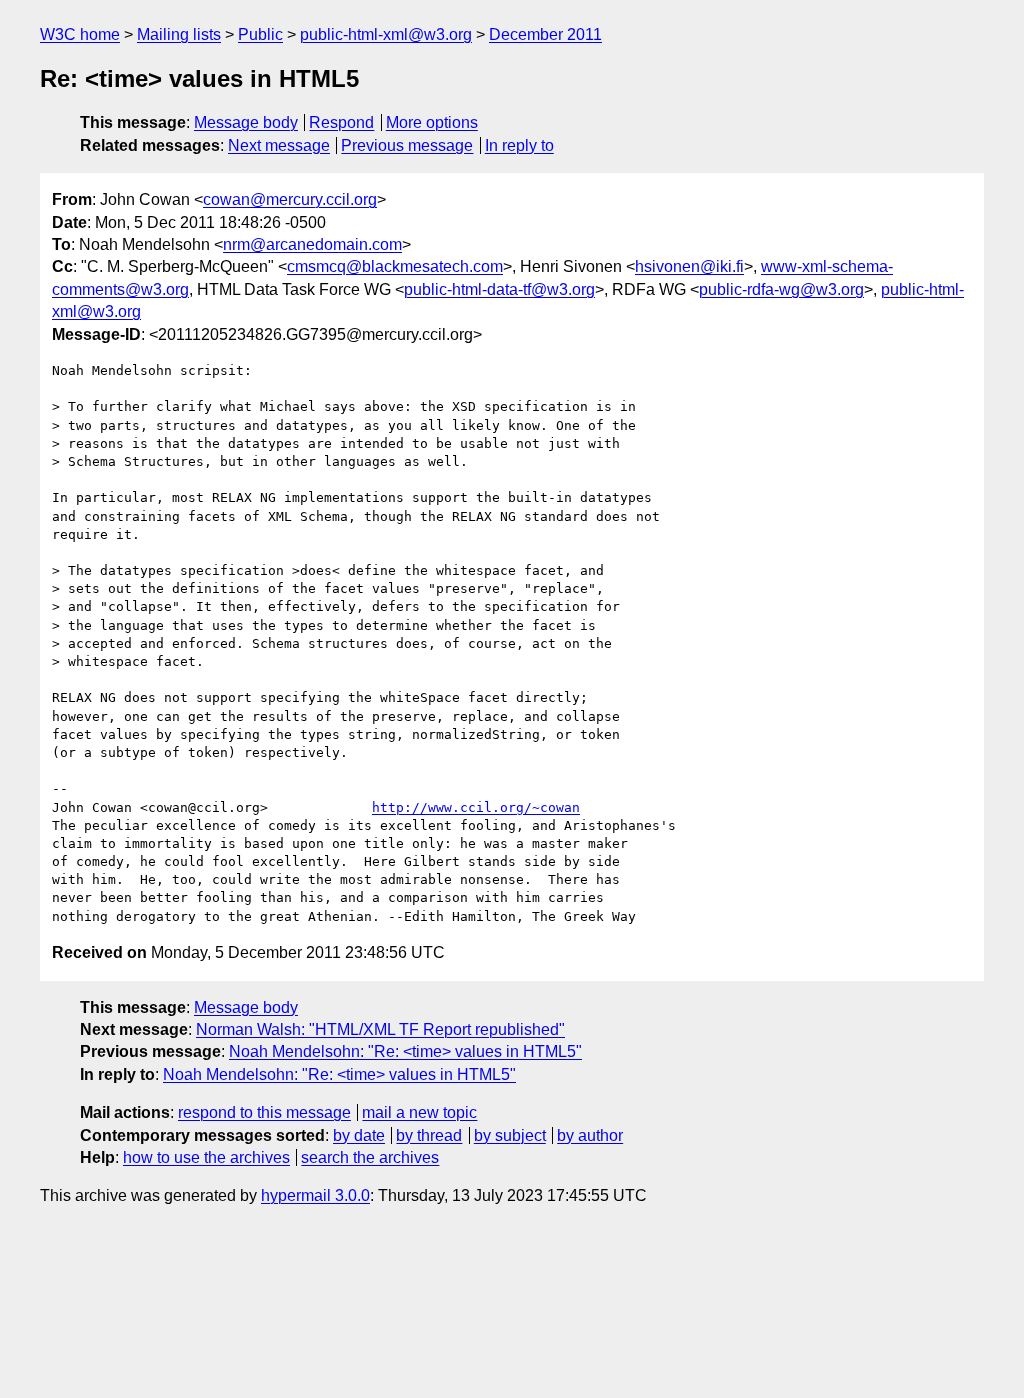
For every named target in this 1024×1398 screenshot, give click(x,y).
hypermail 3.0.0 (315, 1195)
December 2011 (545, 34)
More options (432, 122)
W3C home (80, 34)
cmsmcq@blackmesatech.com (395, 266)
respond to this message (264, 1112)
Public (260, 34)
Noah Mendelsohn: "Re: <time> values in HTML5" (405, 1051)
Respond (341, 122)
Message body (246, 122)
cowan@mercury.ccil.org (290, 199)
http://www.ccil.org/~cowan (476, 807)
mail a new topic (419, 1112)
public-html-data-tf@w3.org (499, 289)
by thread (429, 1135)
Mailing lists (179, 34)
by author (590, 1135)
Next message (279, 145)
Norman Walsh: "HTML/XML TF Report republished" (380, 1029)
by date (359, 1135)
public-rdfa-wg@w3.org (781, 289)
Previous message (407, 145)
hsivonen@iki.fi (689, 266)
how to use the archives (206, 1157)
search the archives (370, 1157)
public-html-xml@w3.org (386, 34)
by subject (510, 1135)
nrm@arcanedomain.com (312, 244)
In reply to (519, 145)
